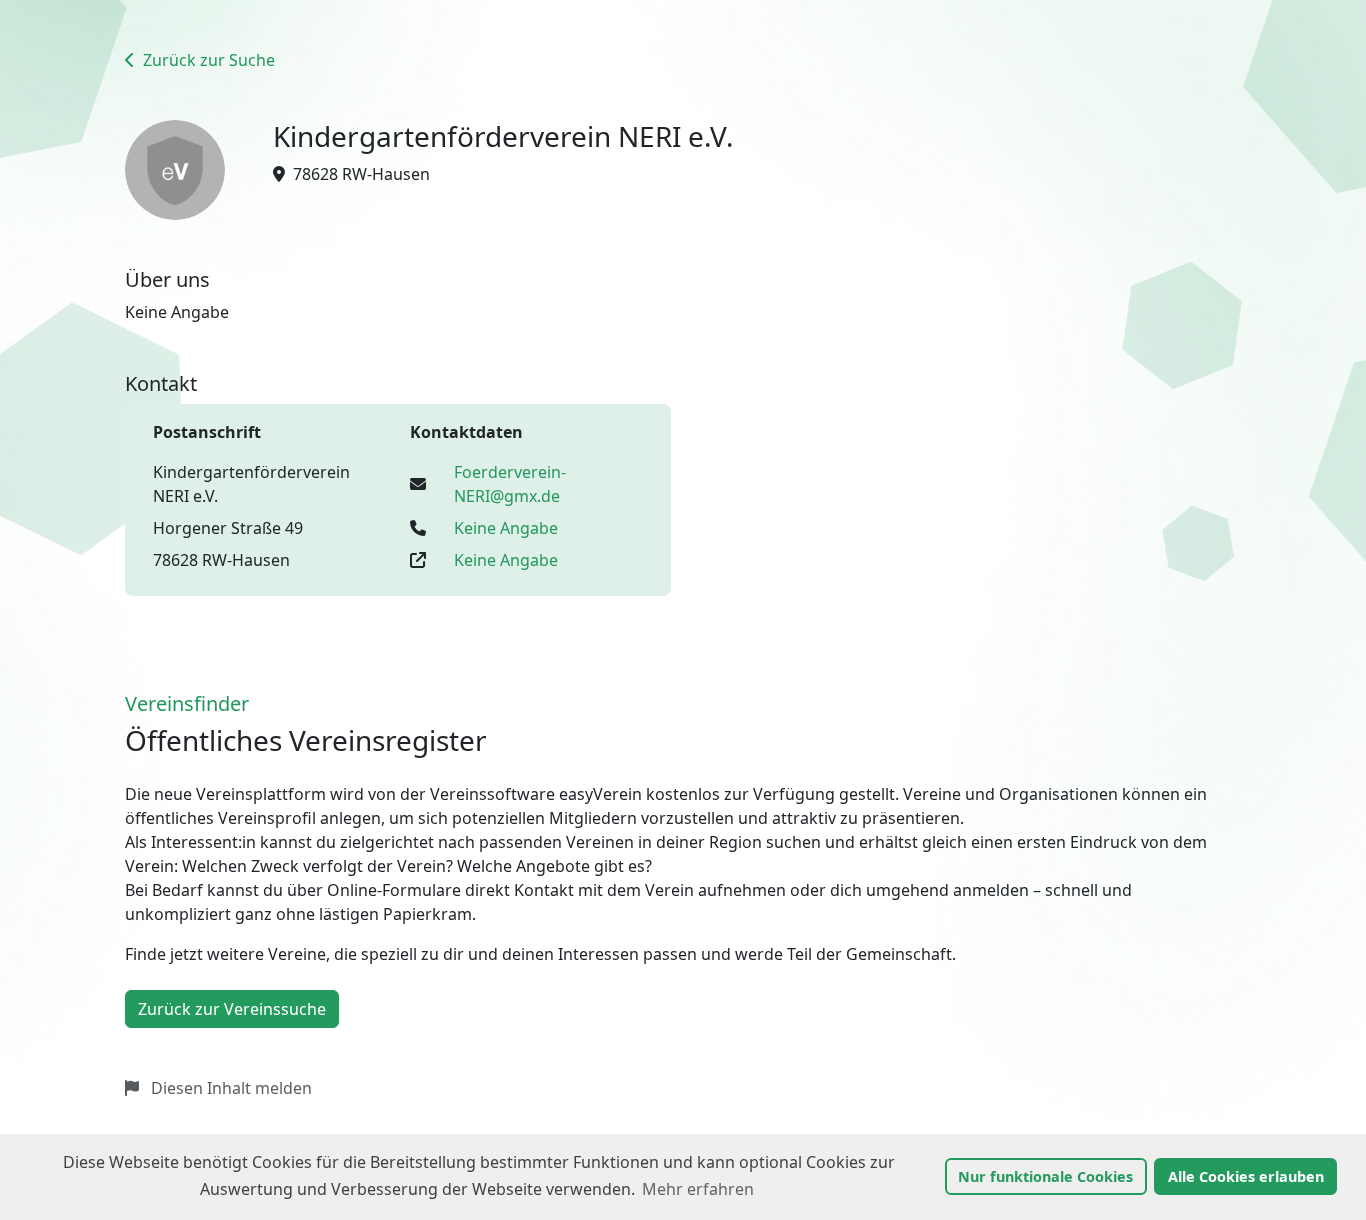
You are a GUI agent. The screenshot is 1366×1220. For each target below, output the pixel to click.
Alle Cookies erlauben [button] (1246, 1176)
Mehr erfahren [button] (698, 1189)
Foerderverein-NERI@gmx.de (510, 484)
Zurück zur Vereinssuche (232, 1009)
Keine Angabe (506, 528)
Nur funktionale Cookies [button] (1045, 1176)
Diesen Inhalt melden (229, 1088)
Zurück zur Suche (207, 60)
